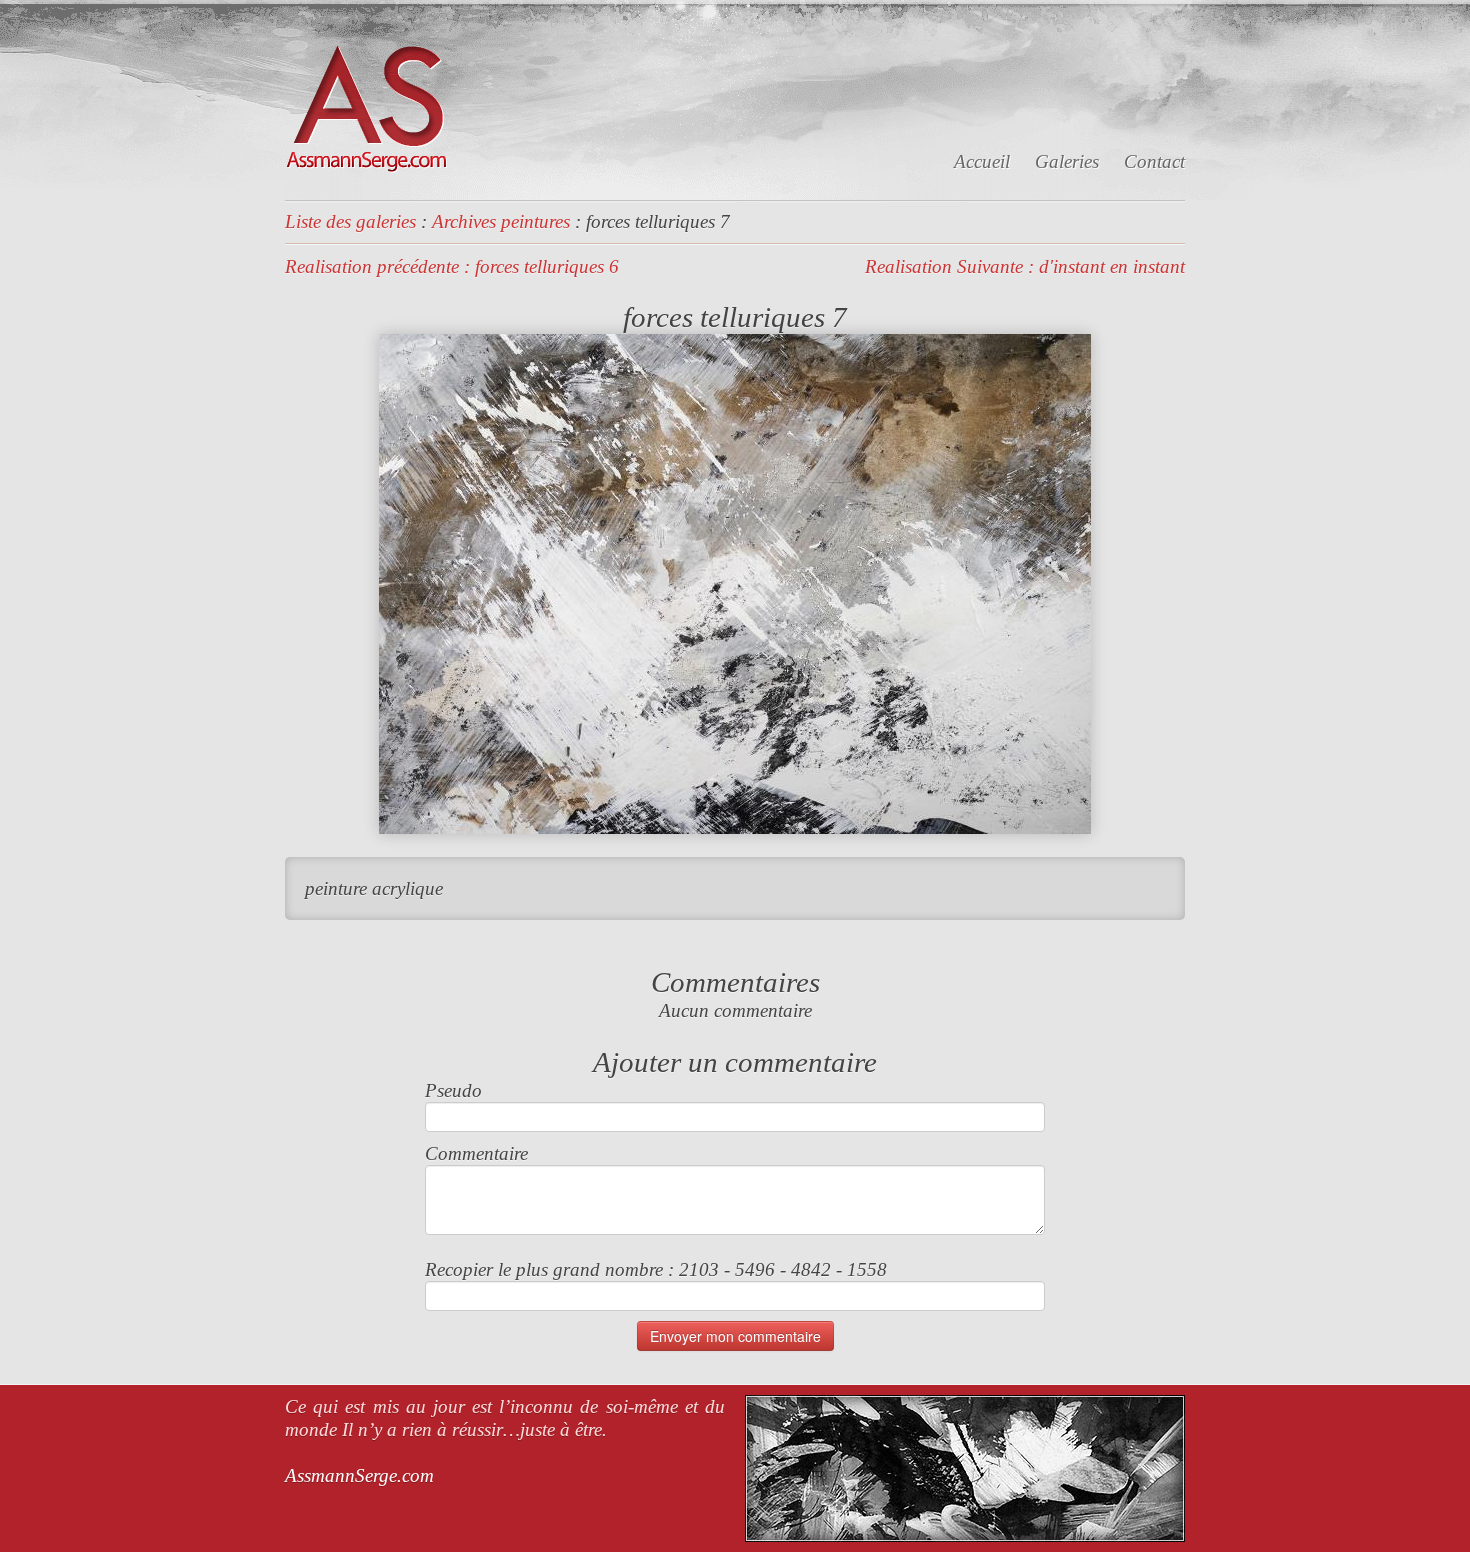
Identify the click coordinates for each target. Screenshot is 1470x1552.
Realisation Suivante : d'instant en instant (1025, 266)
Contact (1154, 161)
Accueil (982, 161)
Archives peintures (501, 221)
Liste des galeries (350, 221)
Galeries (1067, 161)
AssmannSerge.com (359, 1475)
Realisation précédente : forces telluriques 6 (452, 266)
